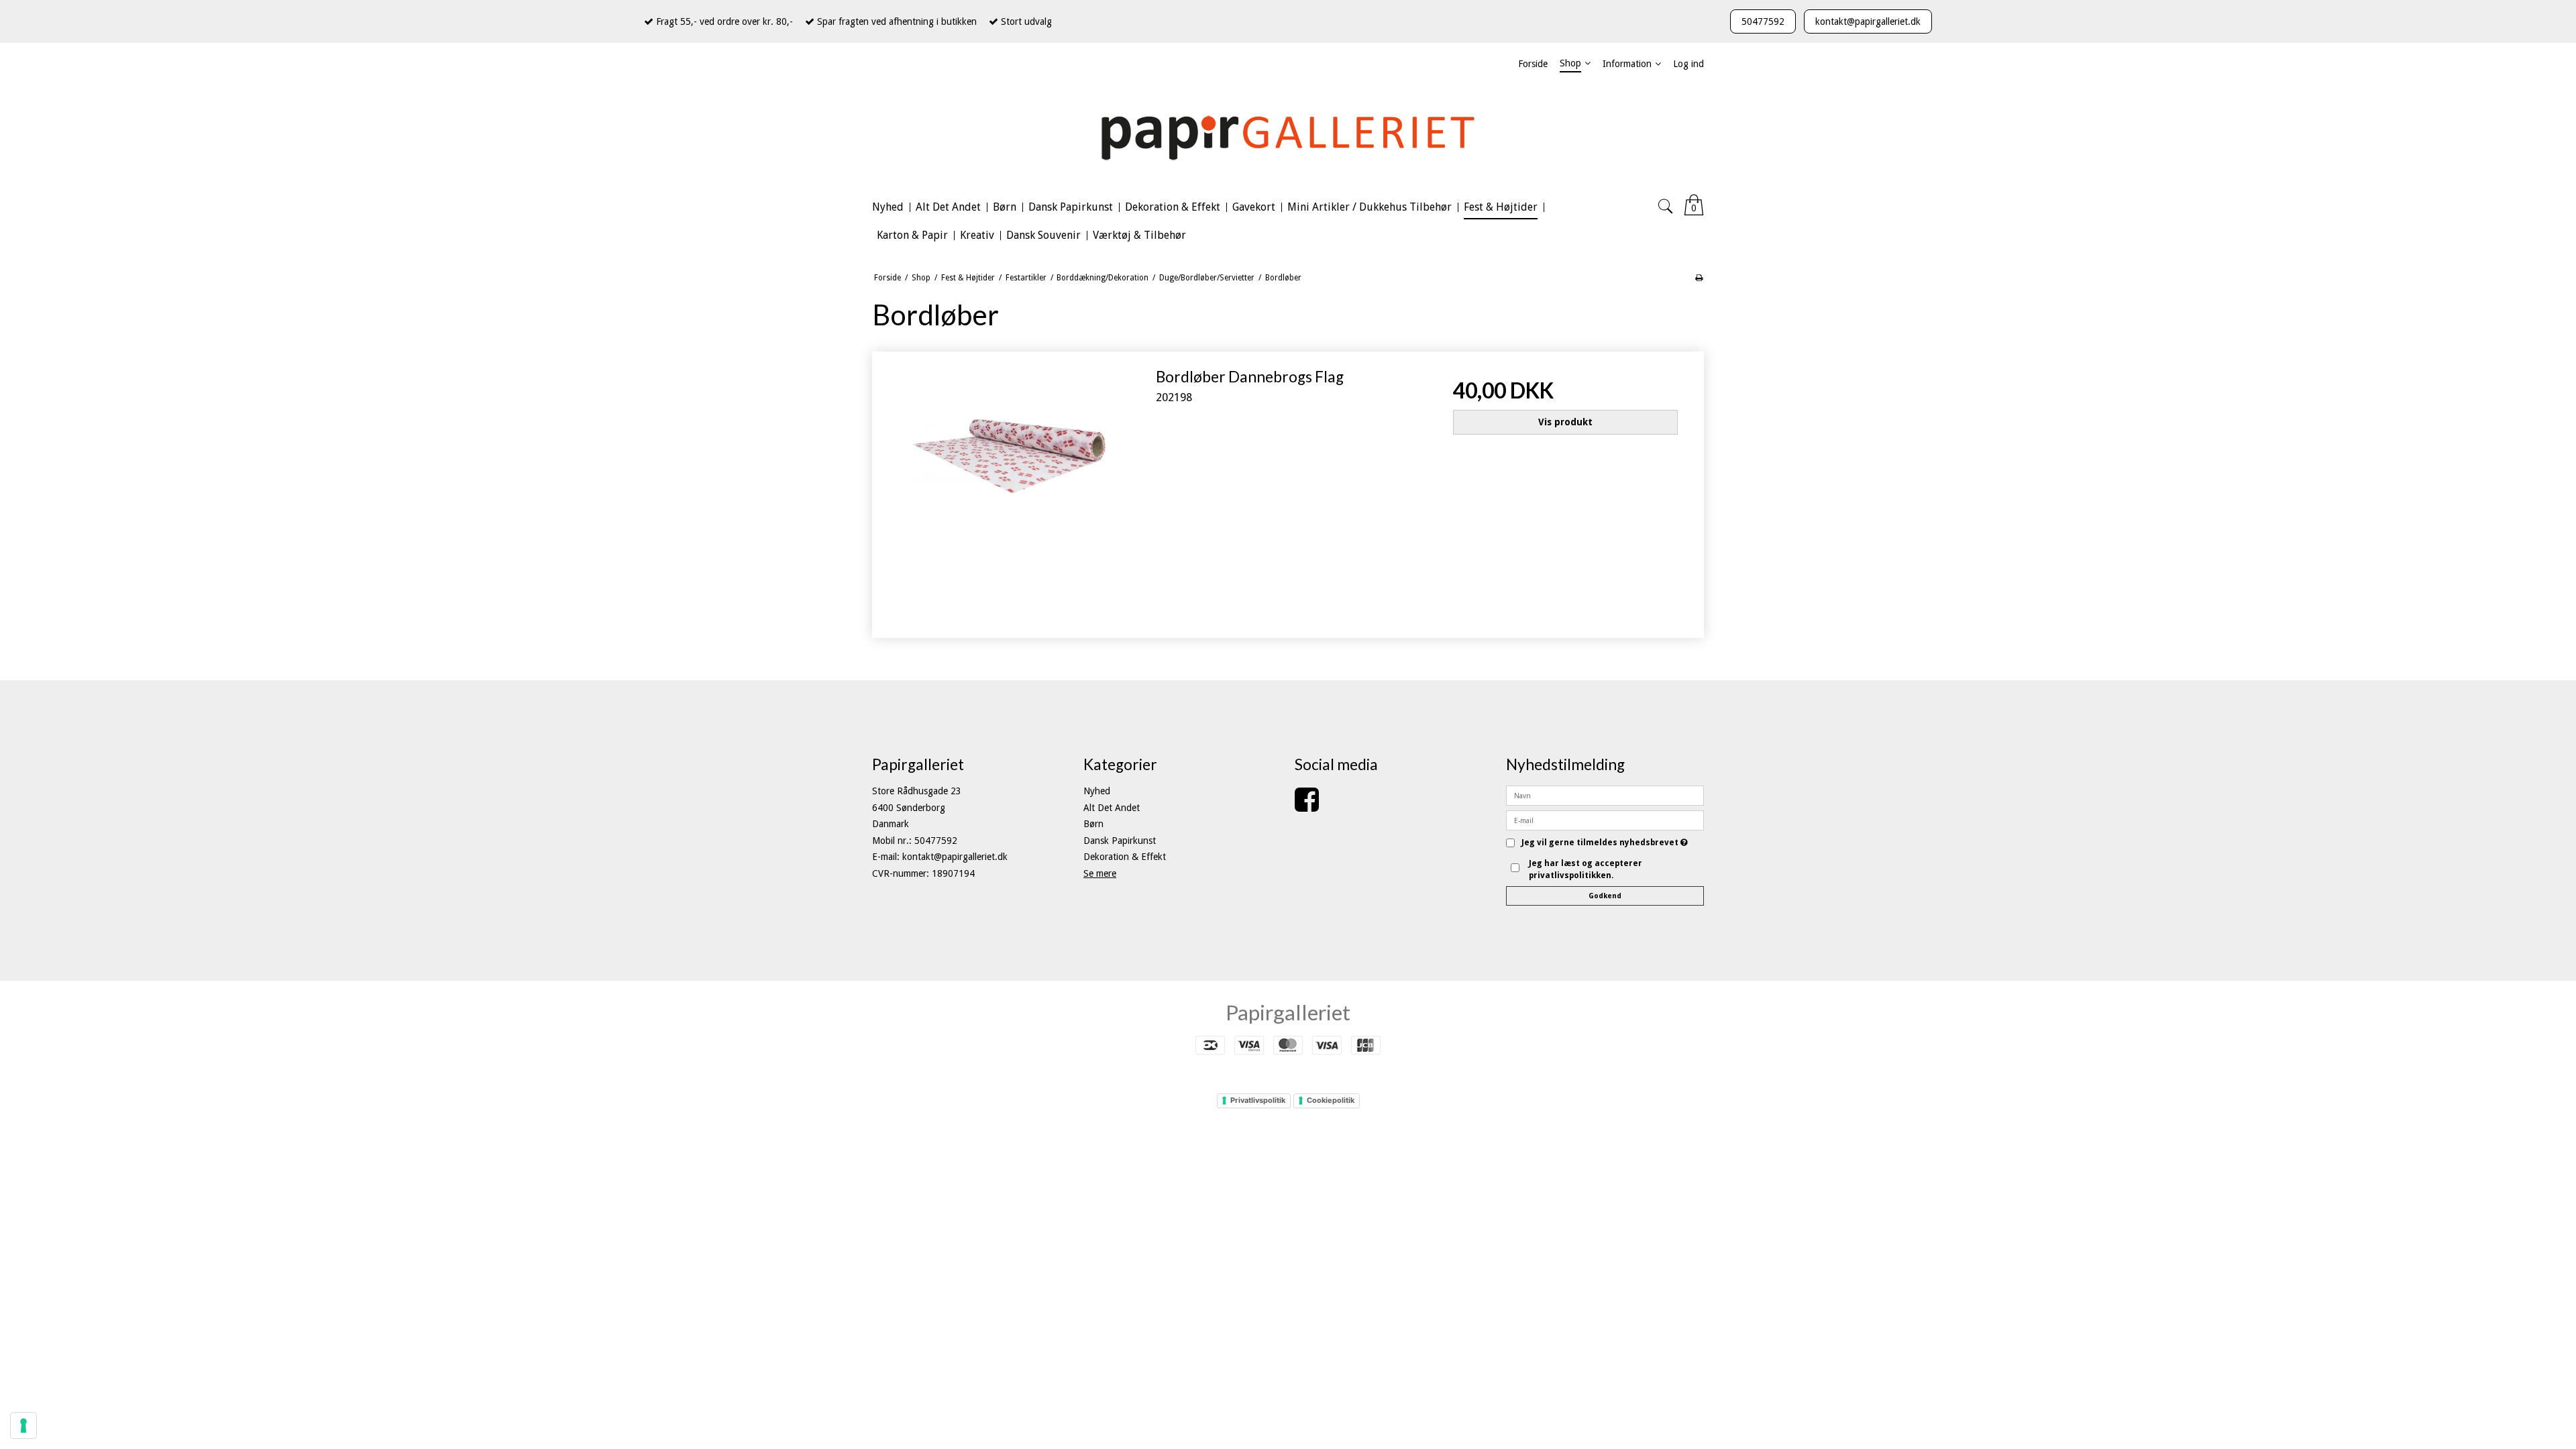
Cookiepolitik (1331, 1100)
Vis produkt (1565, 422)
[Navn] (1605, 795)
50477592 (1763, 21)
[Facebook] (1307, 806)
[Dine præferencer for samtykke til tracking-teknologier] (23, 1426)
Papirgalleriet (1288, 1012)
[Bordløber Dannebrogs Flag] (1011, 490)
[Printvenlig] (1699, 278)
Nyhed (1097, 791)
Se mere (1100, 873)
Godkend (1605, 896)
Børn (1093, 824)
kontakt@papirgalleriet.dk (1868, 21)
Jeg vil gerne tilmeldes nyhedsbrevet (1605, 843)
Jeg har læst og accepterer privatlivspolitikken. (1586, 869)
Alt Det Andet (1112, 808)
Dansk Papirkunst (1120, 841)
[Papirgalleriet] (1288, 136)
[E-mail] (1605, 820)
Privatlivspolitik (1258, 1100)
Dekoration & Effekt (1125, 857)
